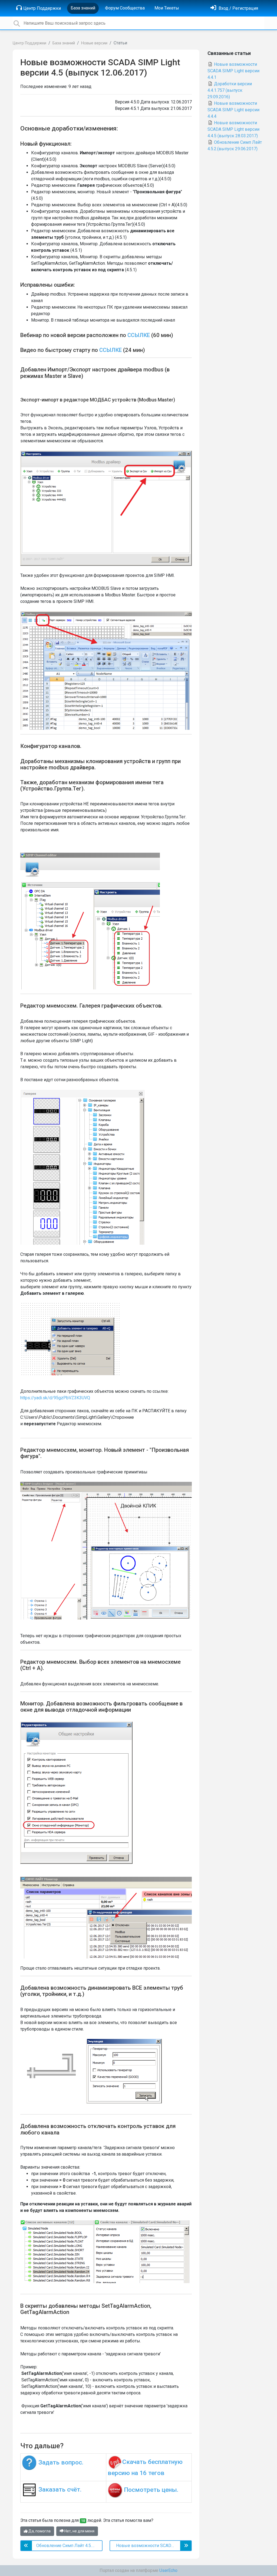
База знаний (83, 8)
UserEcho (168, 2570)
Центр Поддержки (42, 8)
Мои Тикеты (167, 8)
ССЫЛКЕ (139, 335)
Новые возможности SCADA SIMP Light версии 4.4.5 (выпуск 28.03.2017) (233, 129)
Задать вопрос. (61, 2462)
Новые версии (94, 43)
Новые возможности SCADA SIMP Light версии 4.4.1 (233, 71)
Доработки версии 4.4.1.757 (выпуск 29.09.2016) (230, 90)
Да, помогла (39, 2531)
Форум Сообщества (125, 8)
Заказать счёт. (60, 2490)
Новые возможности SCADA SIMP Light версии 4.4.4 (233, 110)
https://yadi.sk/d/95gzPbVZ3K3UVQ (55, 1398)
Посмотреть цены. (151, 2490)
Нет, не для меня (79, 2531)
